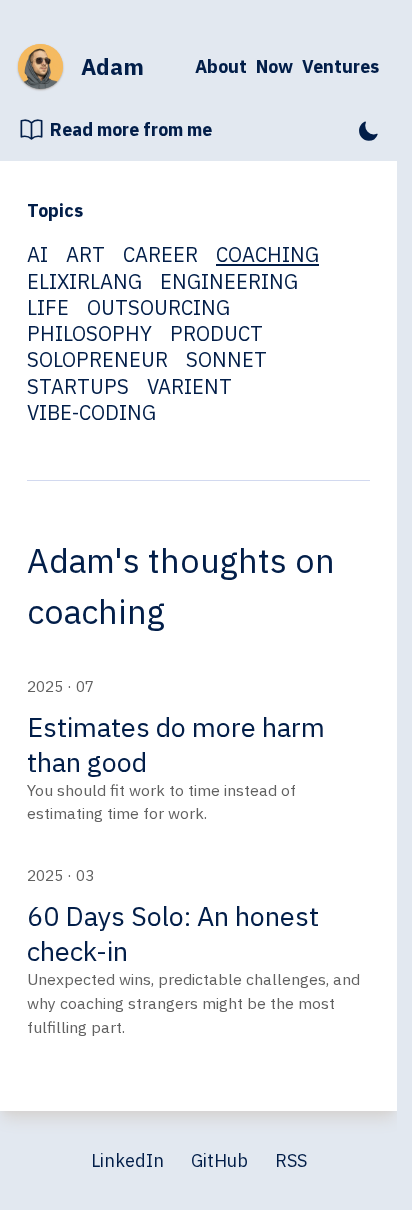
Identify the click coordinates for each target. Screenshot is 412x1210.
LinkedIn (127, 1160)
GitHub (219, 1160)
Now (274, 66)
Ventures (340, 66)
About (221, 66)
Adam (112, 66)
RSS (291, 1160)
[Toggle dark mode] (368, 129)
